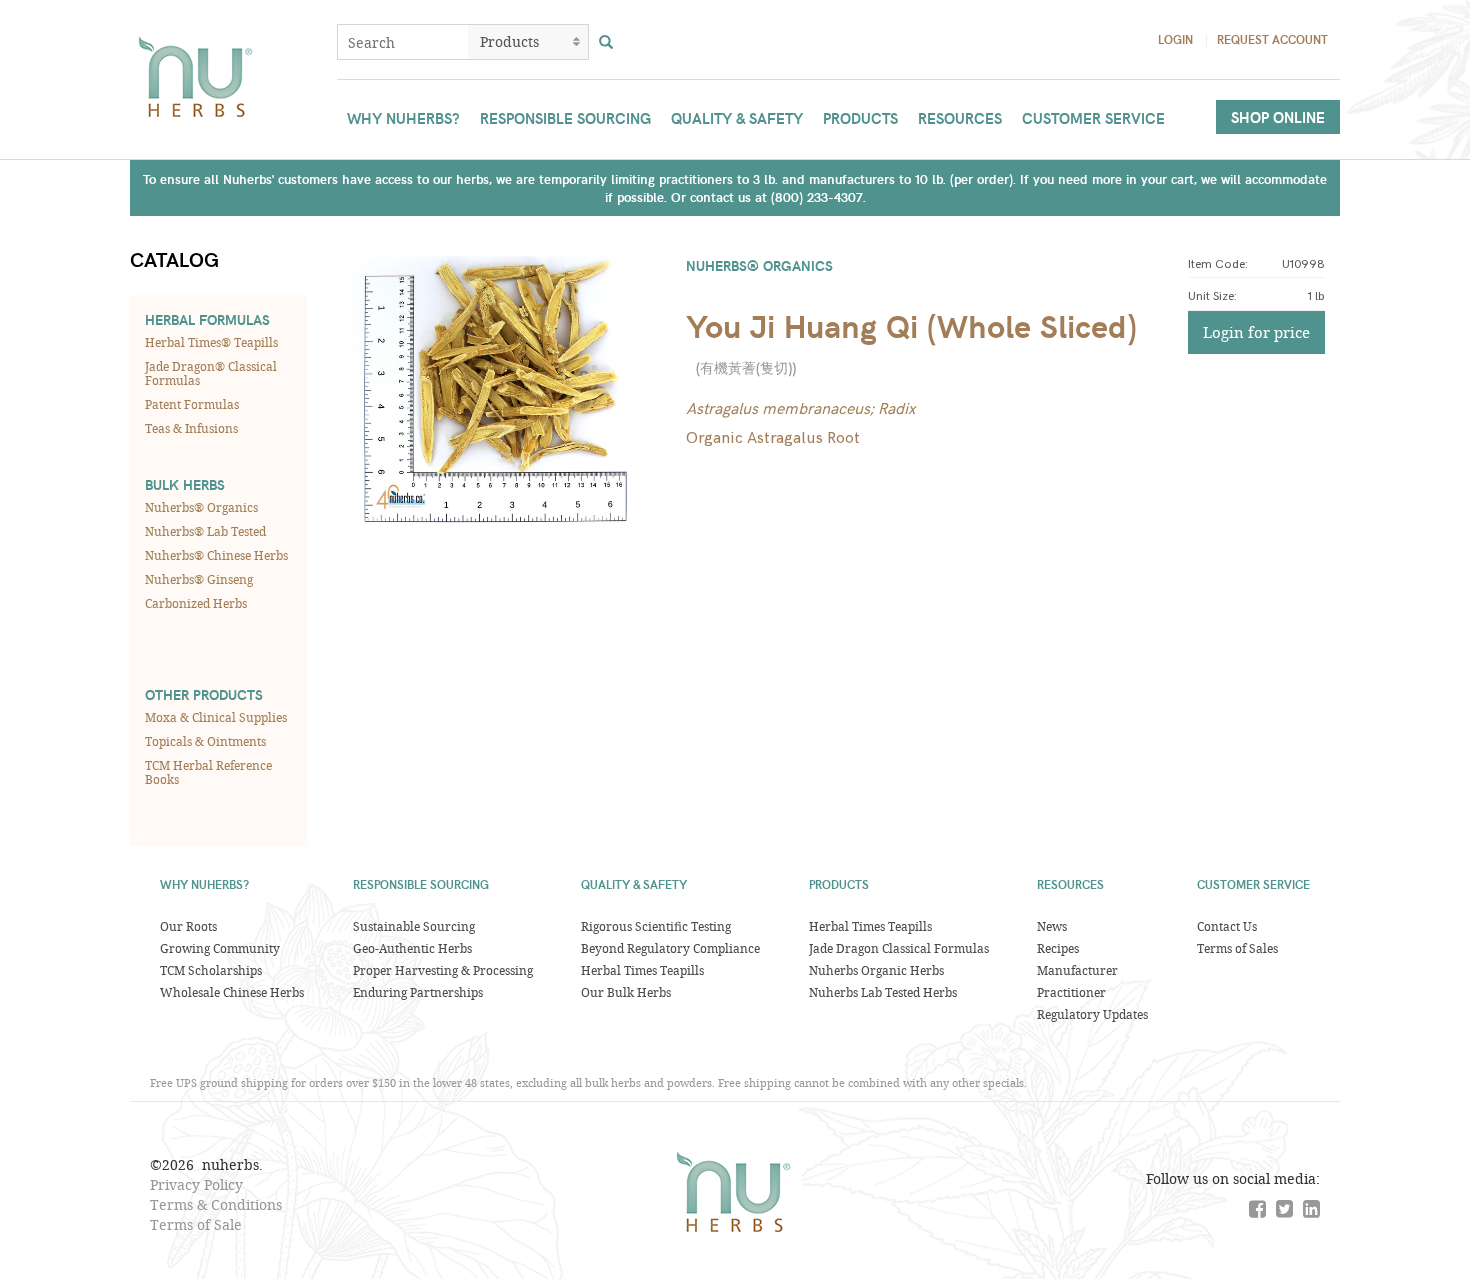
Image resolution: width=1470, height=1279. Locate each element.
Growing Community (220, 948)
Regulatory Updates (1092, 1014)
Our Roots (188, 926)
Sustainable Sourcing (414, 926)
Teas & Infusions (191, 428)
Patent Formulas (192, 404)
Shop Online (1278, 117)
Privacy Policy (196, 1184)
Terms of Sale (196, 1224)
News (1052, 926)
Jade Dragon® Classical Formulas (211, 373)
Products (860, 118)
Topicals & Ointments (205, 741)
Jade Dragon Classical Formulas (899, 948)
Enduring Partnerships (418, 992)
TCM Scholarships (211, 970)
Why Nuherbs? (403, 118)
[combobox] (403, 42)
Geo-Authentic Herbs (412, 948)
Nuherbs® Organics (201, 507)
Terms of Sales (1237, 948)
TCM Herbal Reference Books (208, 772)
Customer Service (1093, 118)
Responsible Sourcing (565, 118)
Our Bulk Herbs (626, 992)
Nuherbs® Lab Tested (205, 531)
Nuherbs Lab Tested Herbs (883, 992)
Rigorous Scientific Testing (656, 926)
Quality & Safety (737, 118)
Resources (960, 118)
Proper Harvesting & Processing (443, 970)
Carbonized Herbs (196, 603)
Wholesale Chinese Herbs (232, 992)
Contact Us (1227, 926)
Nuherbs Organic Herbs (876, 970)
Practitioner (1071, 992)
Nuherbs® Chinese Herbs (216, 555)
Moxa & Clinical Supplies (216, 717)
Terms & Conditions (216, 1204)
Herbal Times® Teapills (211, 342)
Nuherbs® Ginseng (199, 579)
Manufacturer (1077, 970)
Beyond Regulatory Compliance (670, 948)
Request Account (1272, 39)
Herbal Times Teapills (642, 970)
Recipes (1058, 948)
